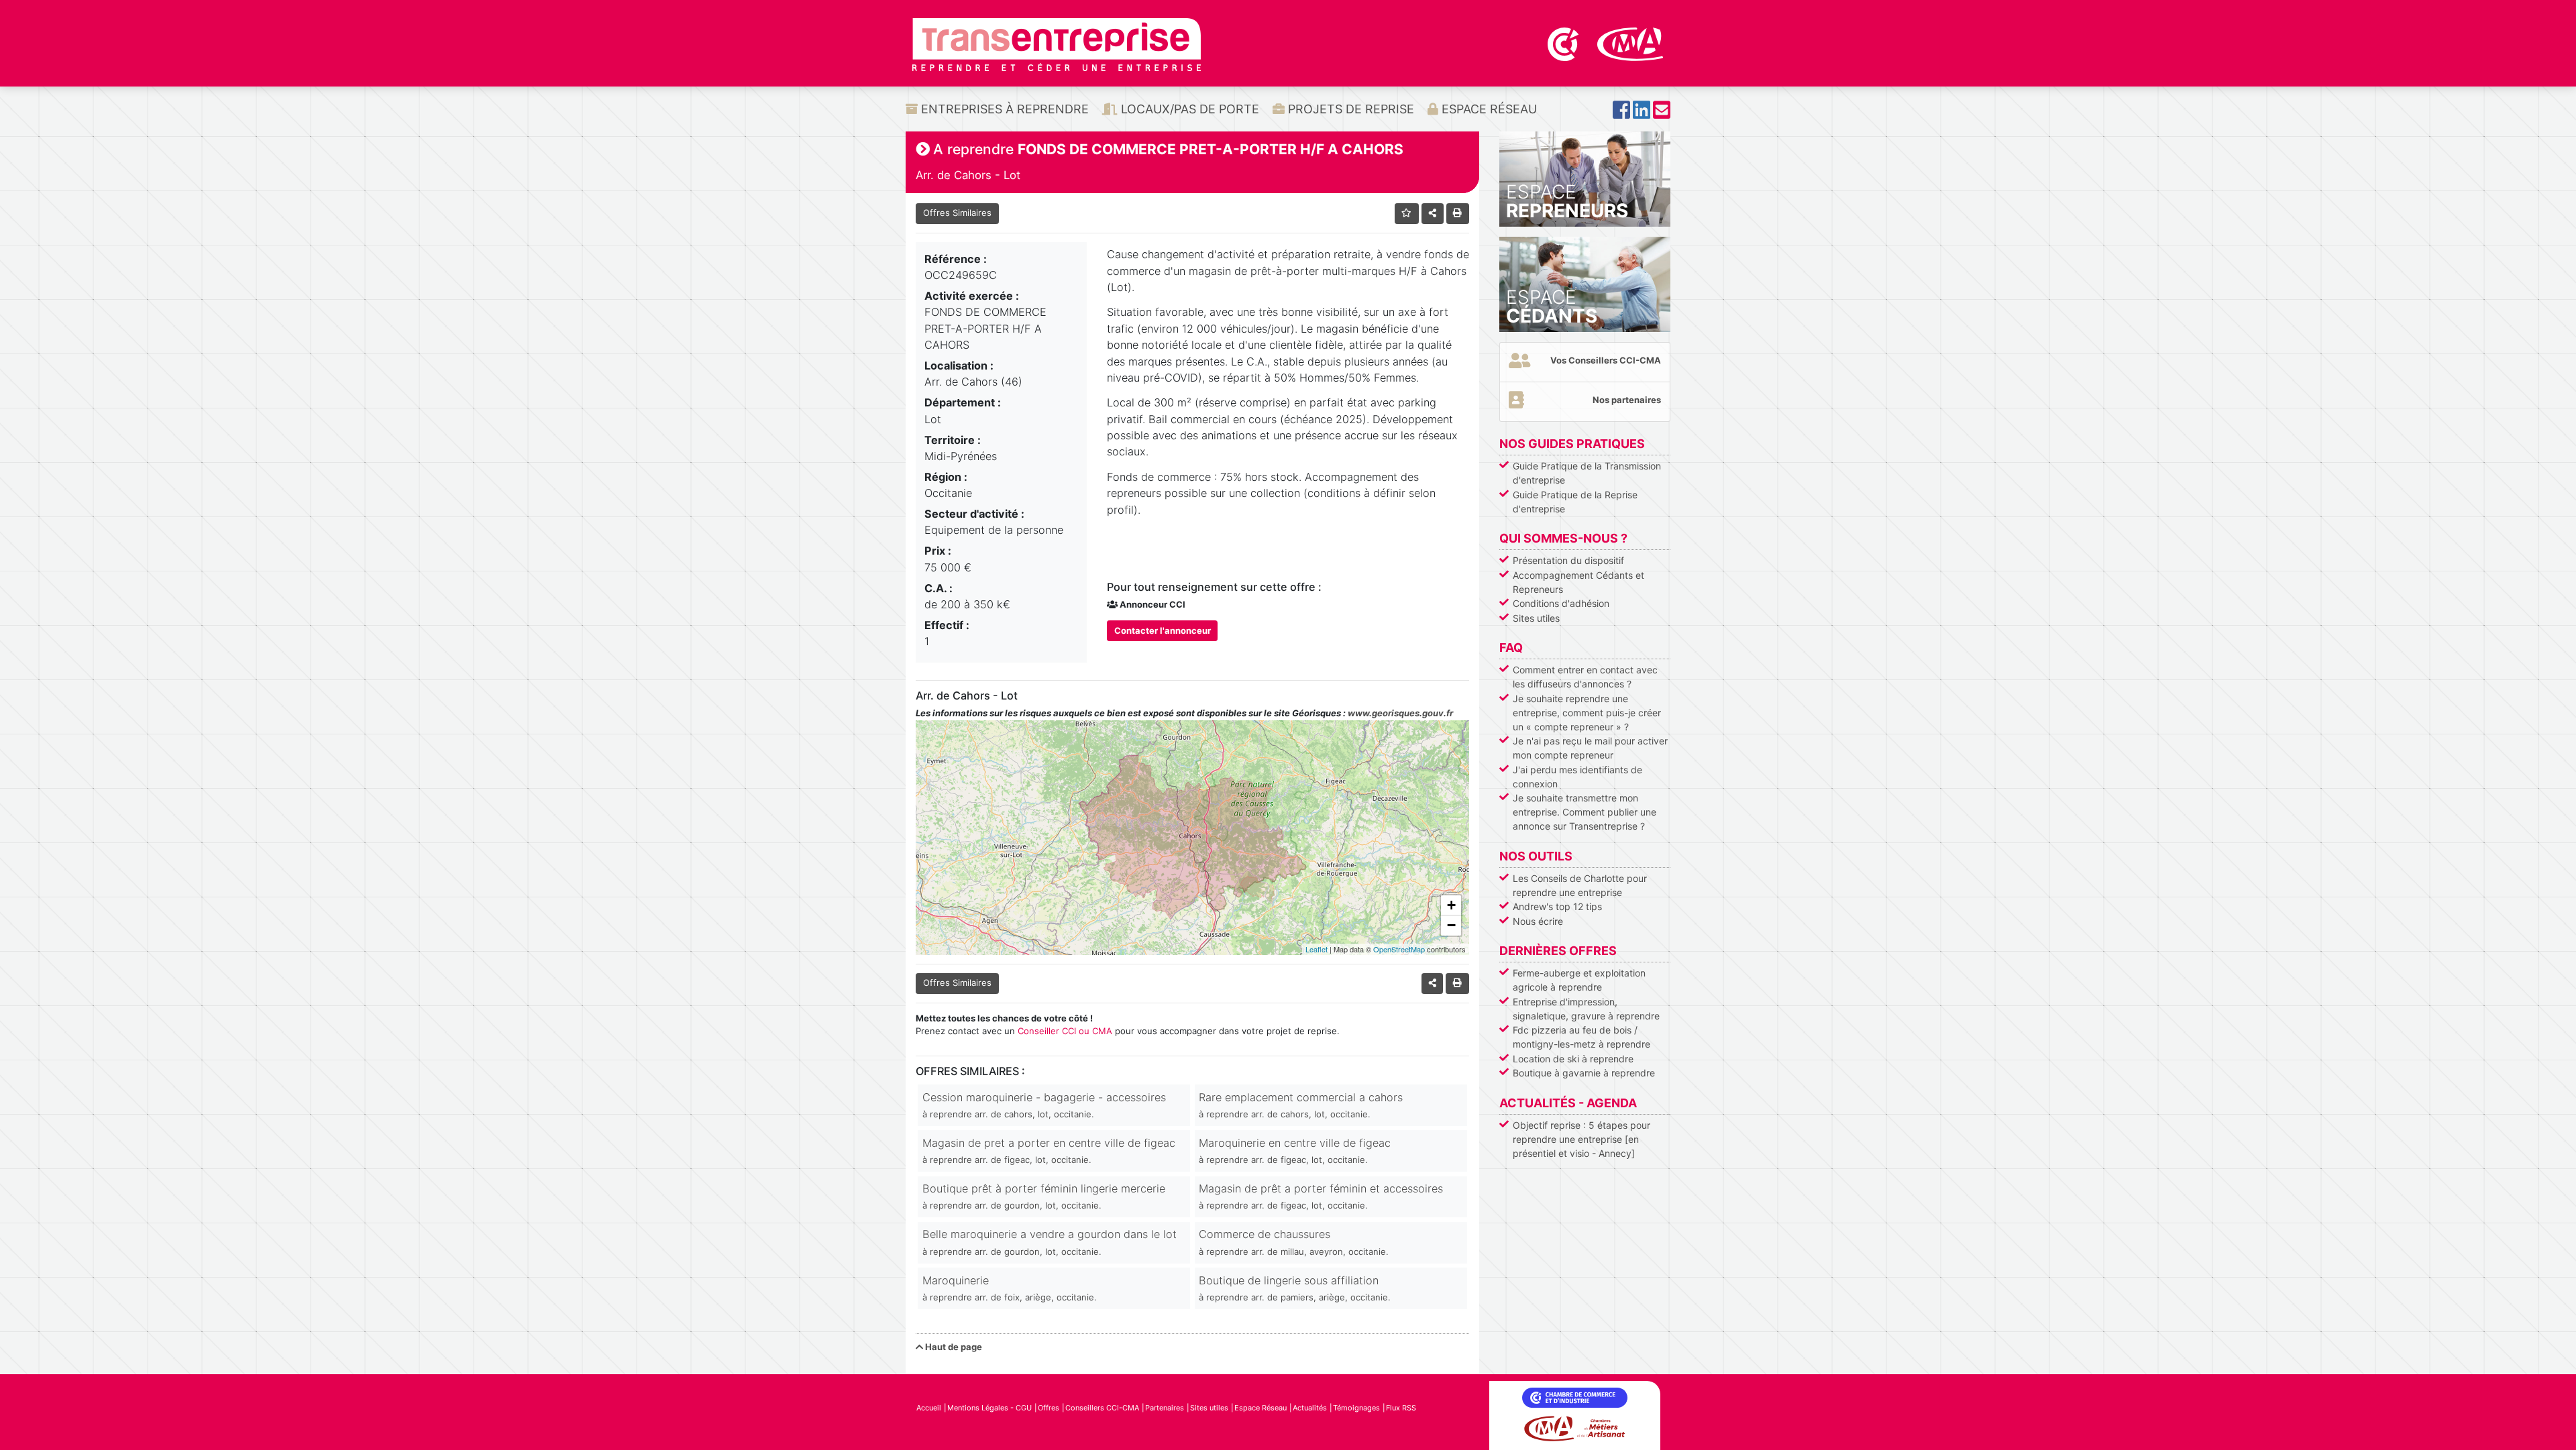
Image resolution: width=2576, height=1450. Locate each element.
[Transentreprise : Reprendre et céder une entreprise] (1057, 44)
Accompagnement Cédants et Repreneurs (1578, 582)
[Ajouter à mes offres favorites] (1407, 214)
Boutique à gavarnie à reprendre (1584, 1073)
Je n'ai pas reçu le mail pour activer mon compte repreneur (1590, 748)
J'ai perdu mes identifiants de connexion (1577, 777)
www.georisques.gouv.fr (1400, 713)
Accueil (929, 1408)
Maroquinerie (1010, 1288)
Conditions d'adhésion (1561, 603)
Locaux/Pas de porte (1188, 109)
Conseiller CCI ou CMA (1065, 1031)
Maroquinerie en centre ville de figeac (1295, 1151)
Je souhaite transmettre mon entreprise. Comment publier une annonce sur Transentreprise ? (1585, 812)
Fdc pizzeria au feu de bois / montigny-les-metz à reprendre (1581, 1037)
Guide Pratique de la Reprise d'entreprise (1575, 502)
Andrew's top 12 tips (1557, 906)
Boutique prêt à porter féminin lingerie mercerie (1044, 1196)
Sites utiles (1536, 618)
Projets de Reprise (1349, 109)
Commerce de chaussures (1294, 1242)
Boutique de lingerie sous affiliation (1295, 1288)
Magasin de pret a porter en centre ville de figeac (1049, 1151)
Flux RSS (1401, 1408)
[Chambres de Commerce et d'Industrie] (1564, 43)
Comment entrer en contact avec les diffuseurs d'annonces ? (1585, 677)
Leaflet (1317, 949)
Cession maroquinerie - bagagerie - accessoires (1044, 1105)
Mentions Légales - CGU (989, 1408)
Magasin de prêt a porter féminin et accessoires (1321, 1196)
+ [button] (1451, 905)
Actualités (1310, 1408)
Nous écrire (1538, 921)
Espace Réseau (1488, 109)
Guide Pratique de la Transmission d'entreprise (1587, 473)
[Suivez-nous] (1621, 114)
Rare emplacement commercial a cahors (1301, 1105)
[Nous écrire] (1662, 114)
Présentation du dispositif (1568, 560)
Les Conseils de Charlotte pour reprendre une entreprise (1580, 885)
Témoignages (1356, 1408)
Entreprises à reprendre (1003, 109)
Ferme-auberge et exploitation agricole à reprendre (1579, 980)
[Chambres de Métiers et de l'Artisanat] (1630, 43)
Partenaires (1165, 1408)
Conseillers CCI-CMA (1102, 1408)
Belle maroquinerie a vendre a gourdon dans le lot (1050, 1242)
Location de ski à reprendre (1573, 1059)
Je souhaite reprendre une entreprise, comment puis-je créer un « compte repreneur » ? (1587, 713)
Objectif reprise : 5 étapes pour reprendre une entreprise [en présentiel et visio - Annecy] (1581, 1139)
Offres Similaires (957, 213)
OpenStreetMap (1399, 949)
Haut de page (953, 1347)
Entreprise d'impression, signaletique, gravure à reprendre (1586, 1009)
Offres (1049, 1408)
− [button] (1451, 925)
